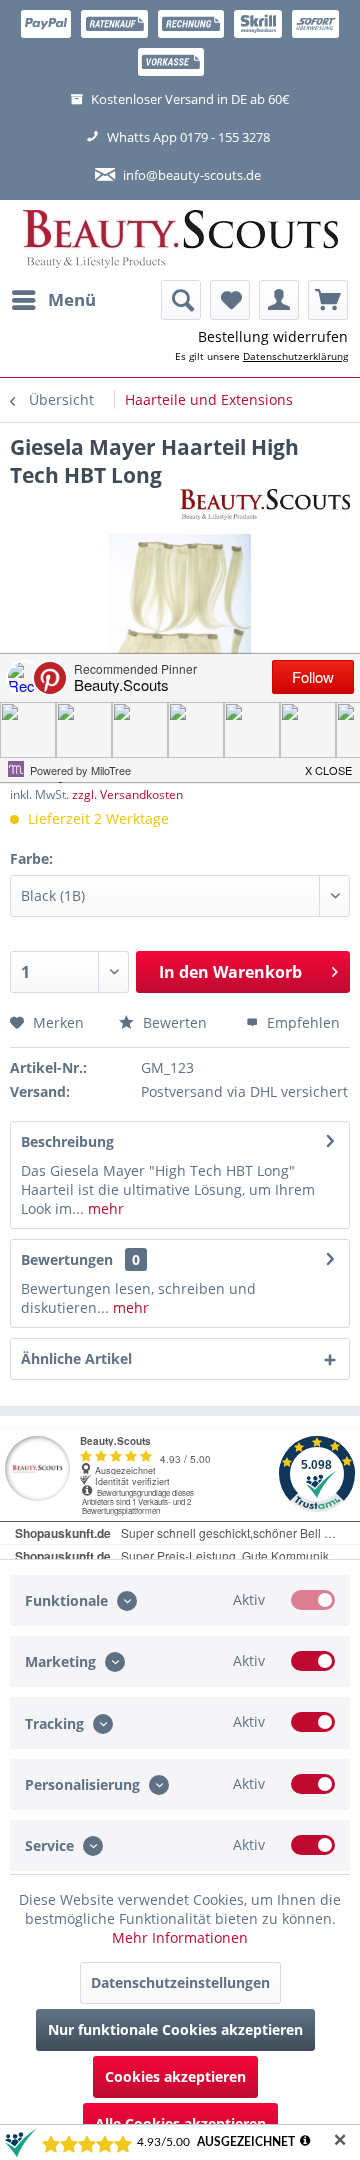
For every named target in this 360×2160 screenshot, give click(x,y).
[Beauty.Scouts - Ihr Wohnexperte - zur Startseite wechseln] (180, 240)
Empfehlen (301, 1022)
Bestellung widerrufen (273, 336)
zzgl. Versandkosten (127, 794)
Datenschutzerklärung (295, 356)
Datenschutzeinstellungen (180, 1982)
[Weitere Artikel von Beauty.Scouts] (265, 506)
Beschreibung (67, 1141)
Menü (72, 299)
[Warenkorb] (328, 300)
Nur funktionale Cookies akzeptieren (175, 2029)
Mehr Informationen (180, 1937)
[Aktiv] (313, 1600)
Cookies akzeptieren (175, 2076)
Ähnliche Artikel (76, 1358)
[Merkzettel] (230, 300)
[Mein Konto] (279, 300)
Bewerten (173, 1022)
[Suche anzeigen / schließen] (181, 300)
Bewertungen (67, 1259)
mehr (104, 1208)
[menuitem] (53, 300)
